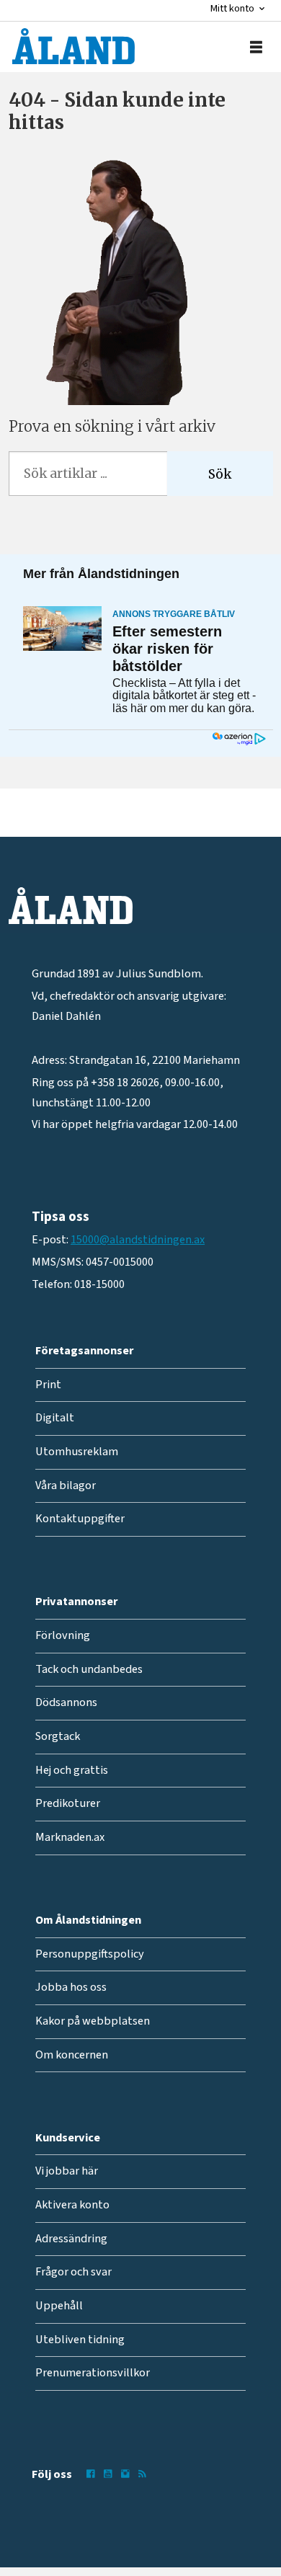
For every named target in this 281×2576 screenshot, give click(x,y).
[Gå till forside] (73, 46)
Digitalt (55, 1418)
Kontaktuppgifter (80, 1519)
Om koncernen (72, 2055)
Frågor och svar (73, 2272)
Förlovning (63, 1635)
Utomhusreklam (77, 1452)
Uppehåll (59, 2306)
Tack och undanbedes (89, 1669)
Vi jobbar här (67, 2171)
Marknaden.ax (70, 1837)
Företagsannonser (84, 1351)
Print (48, 1385)
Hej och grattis (72, 1770)
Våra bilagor (66, 1485)
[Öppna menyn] (256, 47)
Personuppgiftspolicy (90, 1954)
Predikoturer (68, 1803)
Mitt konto (232, 8)
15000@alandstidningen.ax (138, 1240)
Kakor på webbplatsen (93, 2021)
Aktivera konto (72, 2205)
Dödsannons (66, 1702)
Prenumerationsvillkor (93, 2373)
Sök (220, 474)
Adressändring (71, 2239)
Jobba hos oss (71, 1987)
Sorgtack (58, 1736)
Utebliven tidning (80, 2340)
